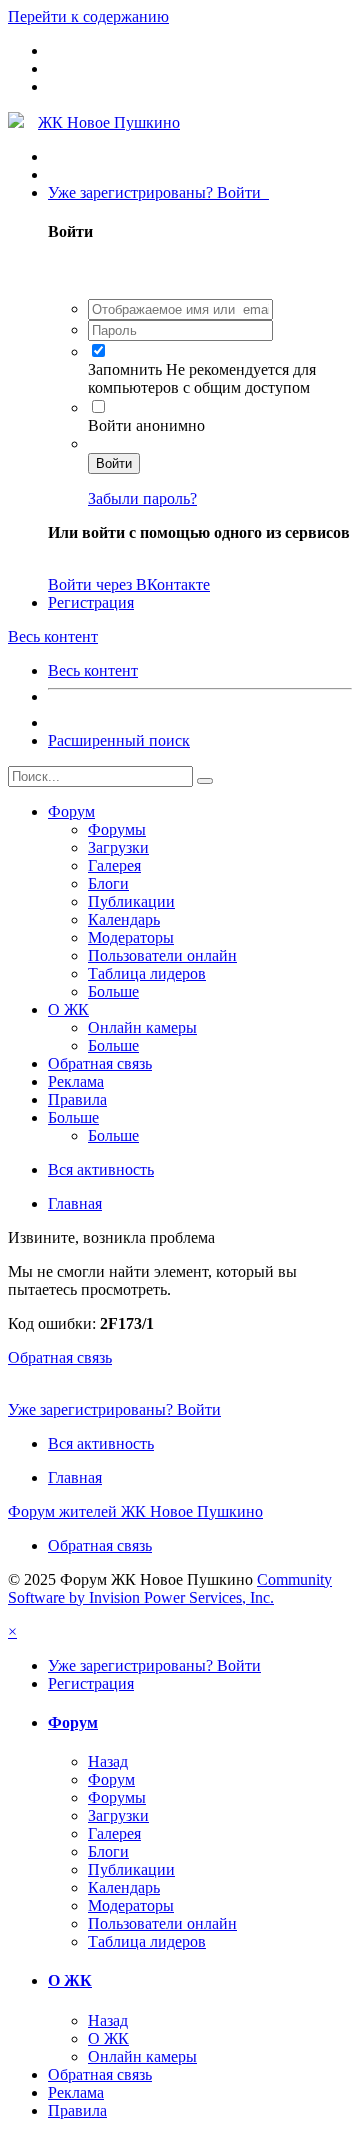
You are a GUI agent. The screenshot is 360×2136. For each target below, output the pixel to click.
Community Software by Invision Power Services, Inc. (170, 1588)
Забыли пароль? (142, 498)
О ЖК (68, 1009)
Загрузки (118, 847)
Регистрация (91, 602)
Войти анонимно (146, 425)
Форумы (117, 829)
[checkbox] (98, 350)
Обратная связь (100, 1063)
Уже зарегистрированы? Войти (158, 192)
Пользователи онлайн (162, 955)
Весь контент (93, 670)
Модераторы (131, 937)
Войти (114, 463)
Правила (77, 1099)
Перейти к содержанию (88, 16)
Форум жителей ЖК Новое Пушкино (135, 1511)
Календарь (124, 919)
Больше (113, 991)
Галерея (114, 865)
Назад (108, 1761)
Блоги (108, 883)
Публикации (131, 901)
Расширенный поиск (119, 740)
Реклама (76, 1081)
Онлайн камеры (142, 1027)
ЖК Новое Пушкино (109, 122)
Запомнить (127, 369)
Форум (71, 811)
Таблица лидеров (147, 973)
